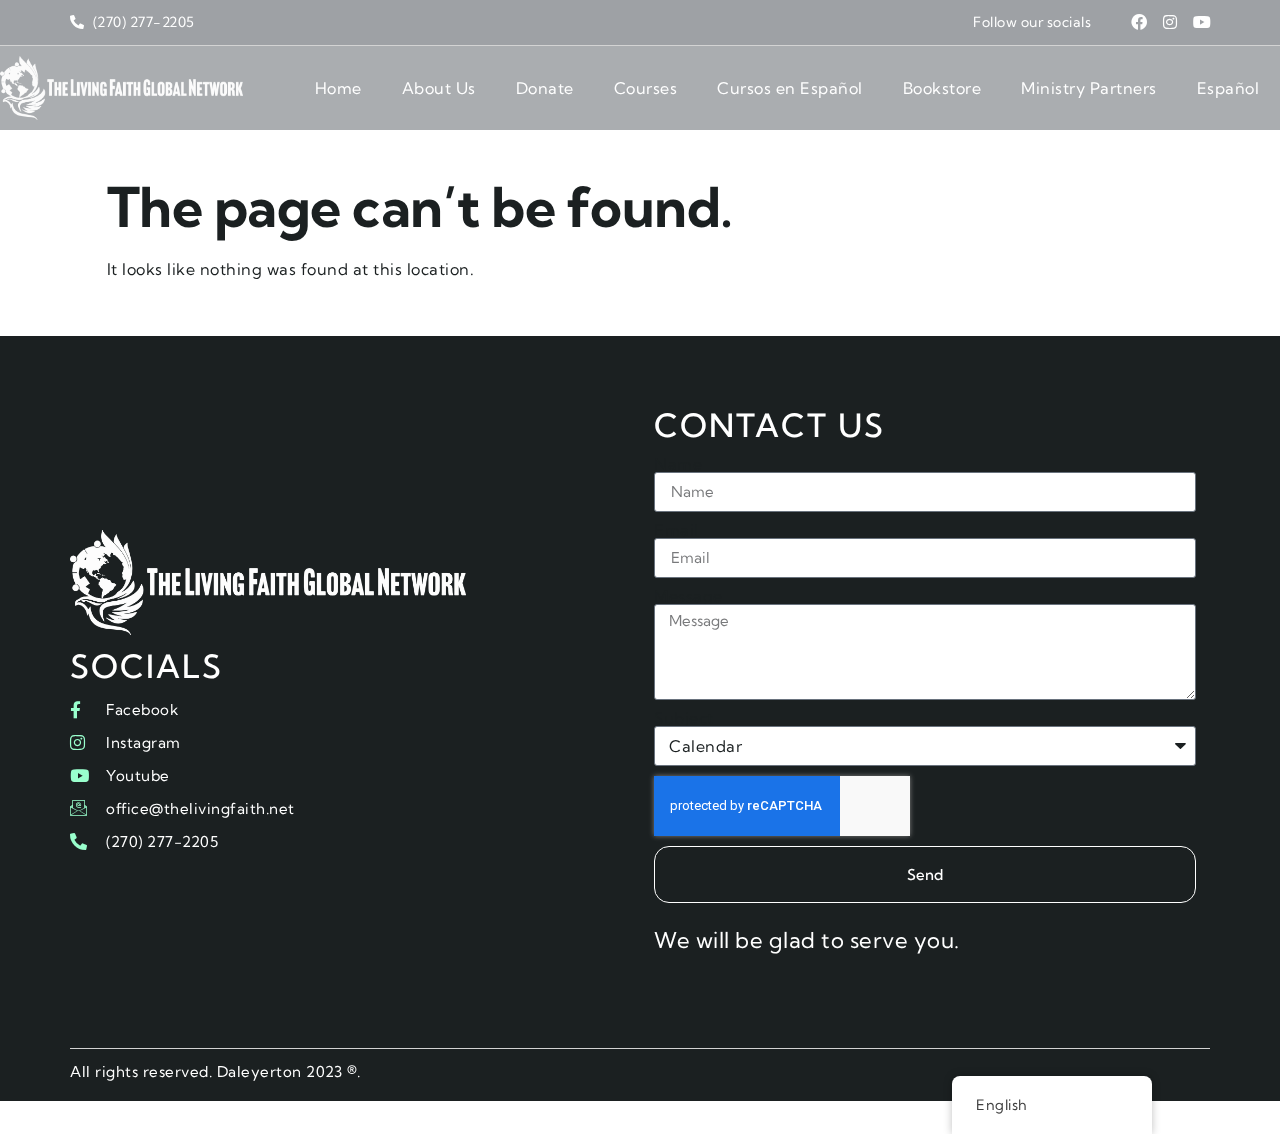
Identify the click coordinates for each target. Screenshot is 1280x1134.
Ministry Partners (1089, 88)
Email (676, 530)
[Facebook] (1139, 22)
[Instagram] (1171, 22)
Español (1228, 88)
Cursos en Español (790, 88)
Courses (646, 88)
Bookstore (942, 88)
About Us (439, 88)
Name (678, 464)
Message (688, 596)
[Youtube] (1202, 22)
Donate (545, 88)
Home (338, 88)
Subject (684, 718)
